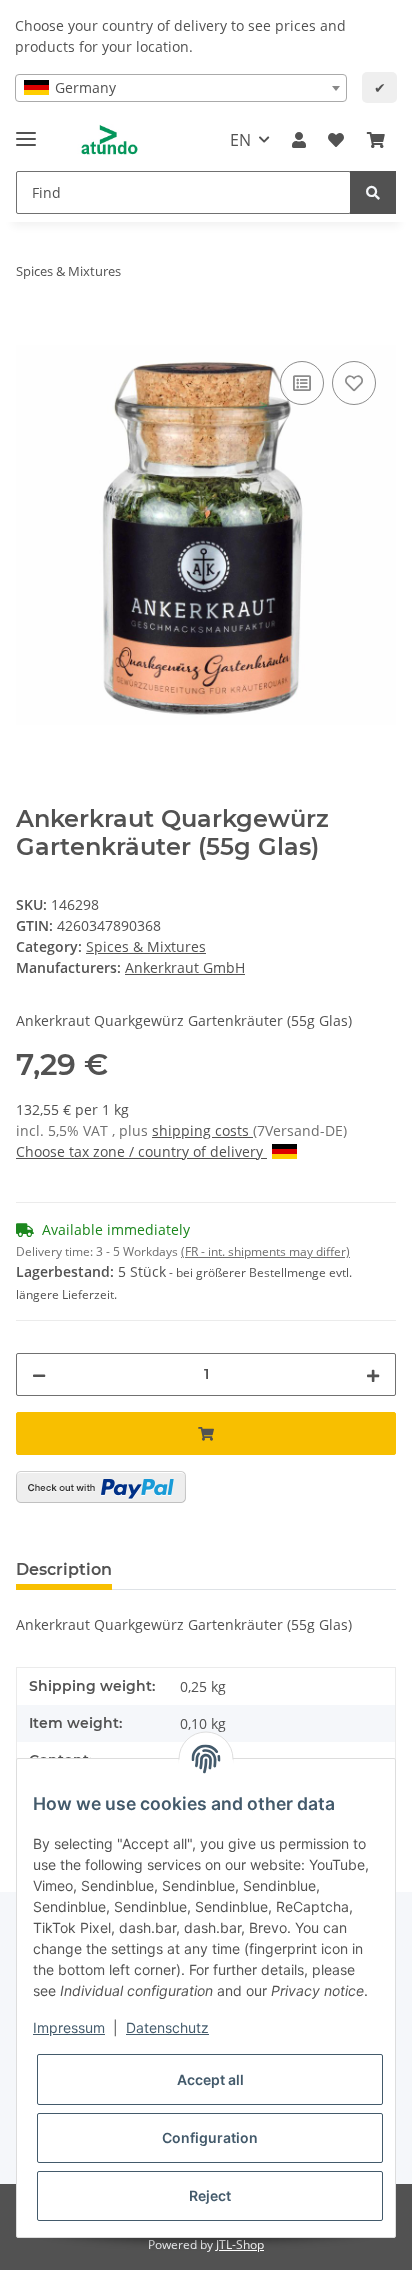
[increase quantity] (373, 1374)
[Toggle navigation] (26, 130)
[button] (299, 140)
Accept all (210, 2079)
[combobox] (181, 88)
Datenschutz (167, 2027)
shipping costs (202, 1130)
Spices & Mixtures (146, 946)
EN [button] (240, 140)
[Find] (373, 192)
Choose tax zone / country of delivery (141, 1151)
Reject (210, 2195)
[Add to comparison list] (302, 383)
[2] (101, 1487)
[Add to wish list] (354, 383)
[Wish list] (336, 140)
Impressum (69, 2027)
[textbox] (181, 88)
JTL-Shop (240, 2244)
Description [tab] (64, 1569)
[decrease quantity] (39, 1374)
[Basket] (376, 140)
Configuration (210, 2137)
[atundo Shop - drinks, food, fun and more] (109, 140)
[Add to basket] (32, 334)
